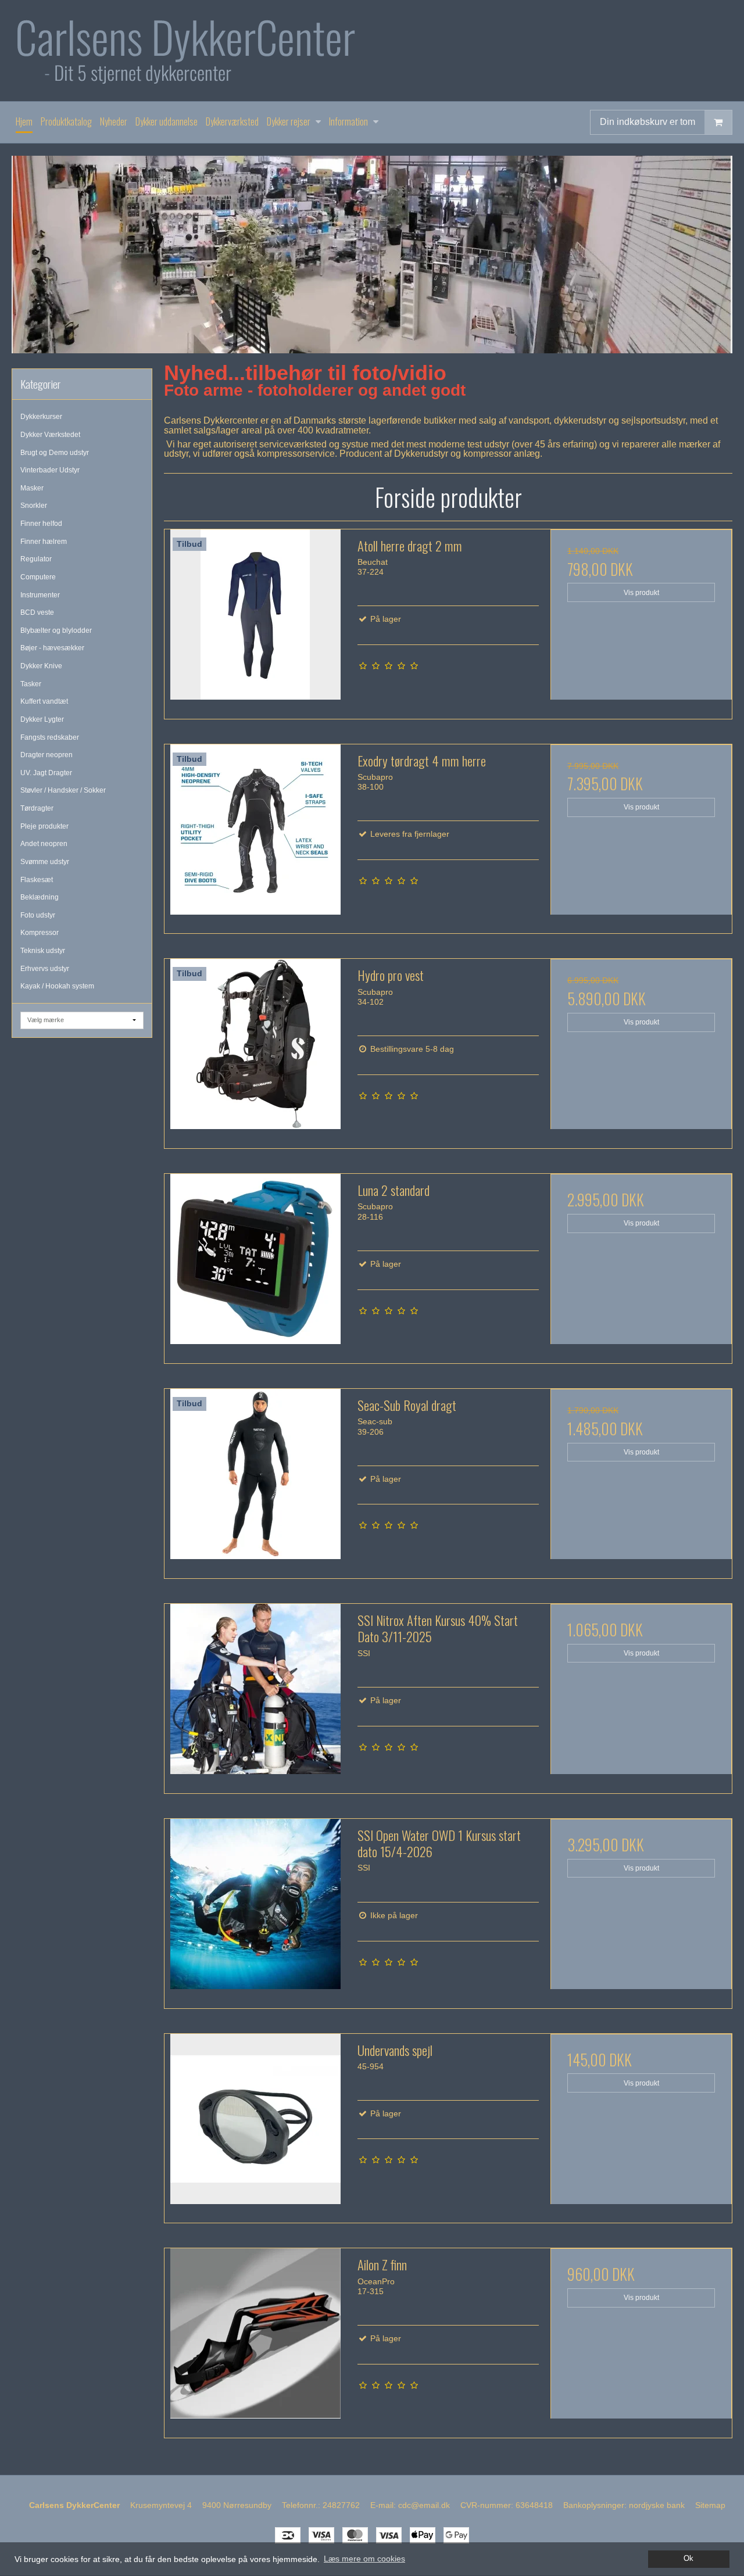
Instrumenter (40, 595)
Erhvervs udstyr (45, 969)
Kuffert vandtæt (44, 701)
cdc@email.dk (424, 2505)
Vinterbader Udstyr (50, 470)
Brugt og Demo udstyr (55, 453)
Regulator (36, 559)
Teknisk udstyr (43, 951)
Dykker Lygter (42, 719)
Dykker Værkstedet (50, 435)
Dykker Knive (41, 666)
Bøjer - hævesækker (52, 648)
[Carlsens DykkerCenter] (372, 51)
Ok (688, 2559)
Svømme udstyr (45, 862)
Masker (32, 488)
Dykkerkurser (41, 417)
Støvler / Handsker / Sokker (63, 790)
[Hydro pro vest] (255, 1049)
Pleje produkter (44, 826)
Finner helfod (41, 524)
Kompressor (40, 933)
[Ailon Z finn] (255, 2339)
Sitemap (710, 2505)
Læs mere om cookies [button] (364, 2559)
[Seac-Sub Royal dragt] (255, 1479)
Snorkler (34, 506)
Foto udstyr (38, 915)
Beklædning (40, 897)
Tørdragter (37, 808)
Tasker (31, 684)
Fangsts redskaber (50, 737)
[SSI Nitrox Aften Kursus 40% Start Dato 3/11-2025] (255, 1694)
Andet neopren (44, 844)
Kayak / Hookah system (57, 986)
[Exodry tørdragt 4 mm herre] (255, 835)
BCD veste (37, 612)
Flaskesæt (37, 880)
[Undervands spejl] (255, 2124)
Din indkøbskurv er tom (648, 122)
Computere (38, 577)
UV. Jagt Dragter (46, 773)
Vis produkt (641, 593)
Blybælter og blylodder (56, 630)
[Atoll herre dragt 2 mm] (255, 620)
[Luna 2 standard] (255, 1264)
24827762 (341, 2505)
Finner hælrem (44, 542)
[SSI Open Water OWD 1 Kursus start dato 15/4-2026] (255, 1909)
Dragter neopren (46, 755)
